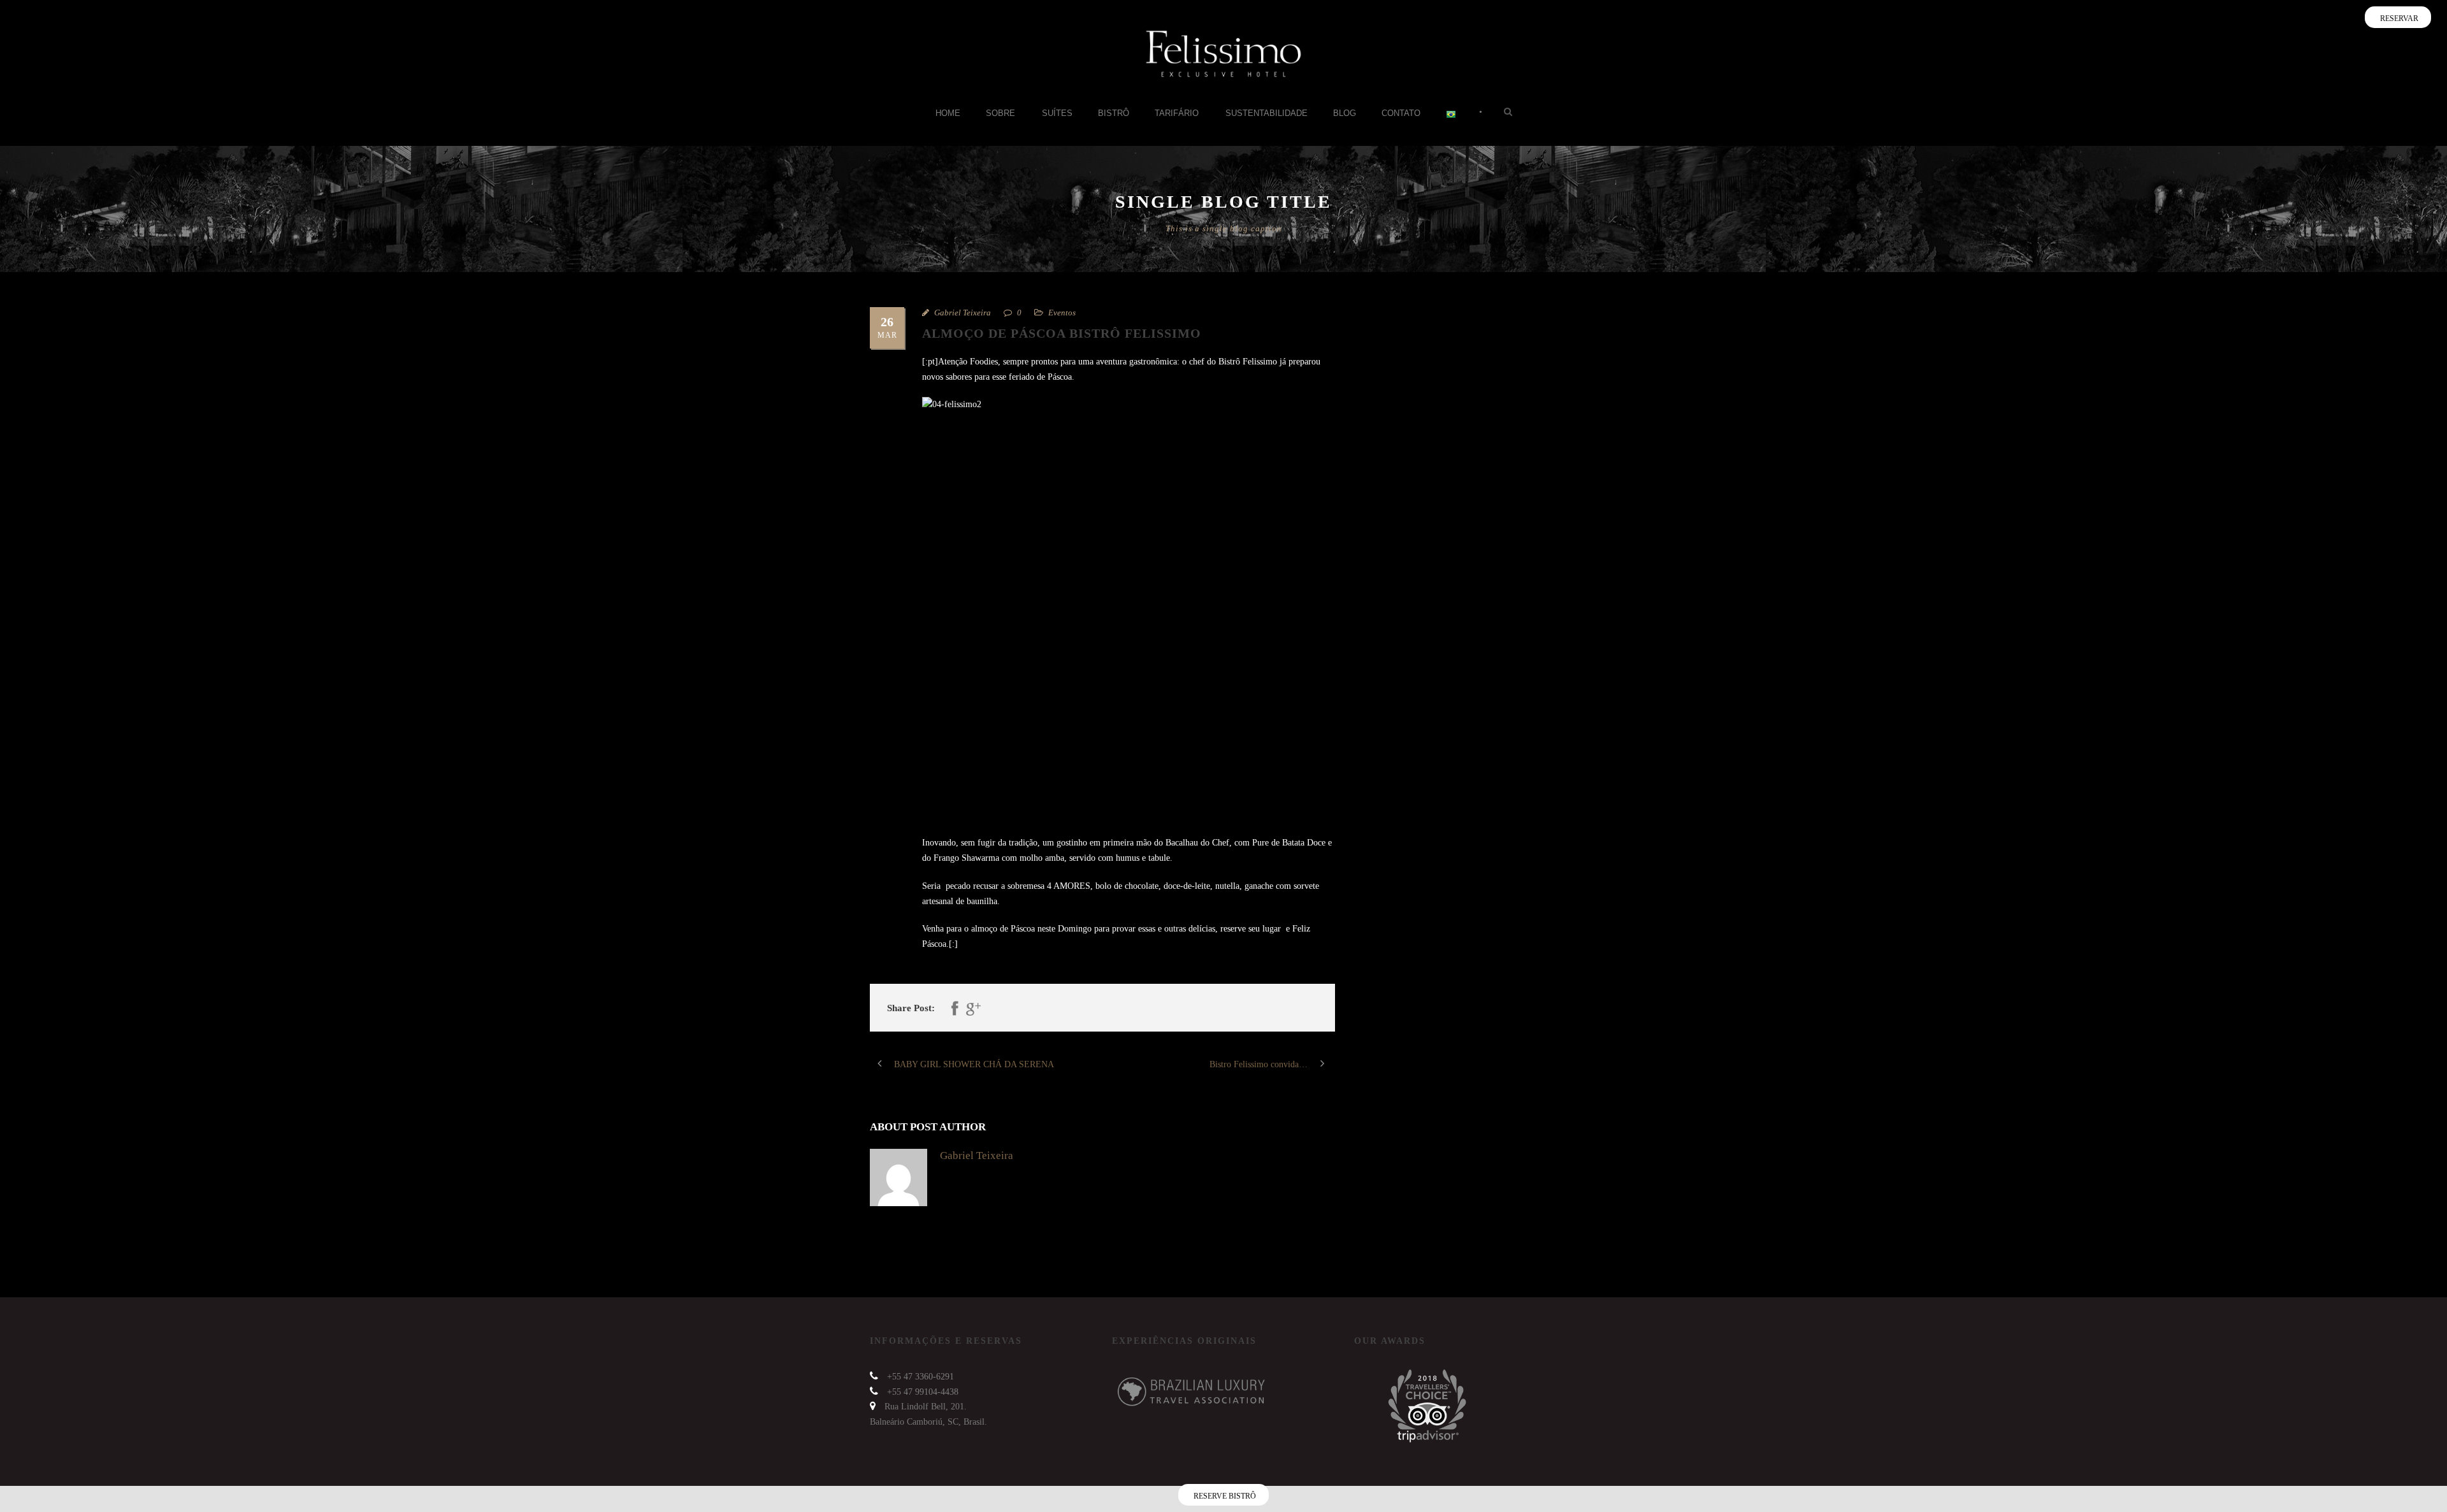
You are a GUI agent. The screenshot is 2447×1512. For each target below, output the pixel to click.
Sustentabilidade (1267, 113)
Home (948, 113)
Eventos (1062, 313)
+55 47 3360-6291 (920, 1377)
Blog (1345, 113)
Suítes (1057, 113)
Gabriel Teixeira (963, 313)
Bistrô (1114, 113)
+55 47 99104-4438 (923, 1392)
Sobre (1000, 113)
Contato (1401, 113)
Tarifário (1177, 113)
